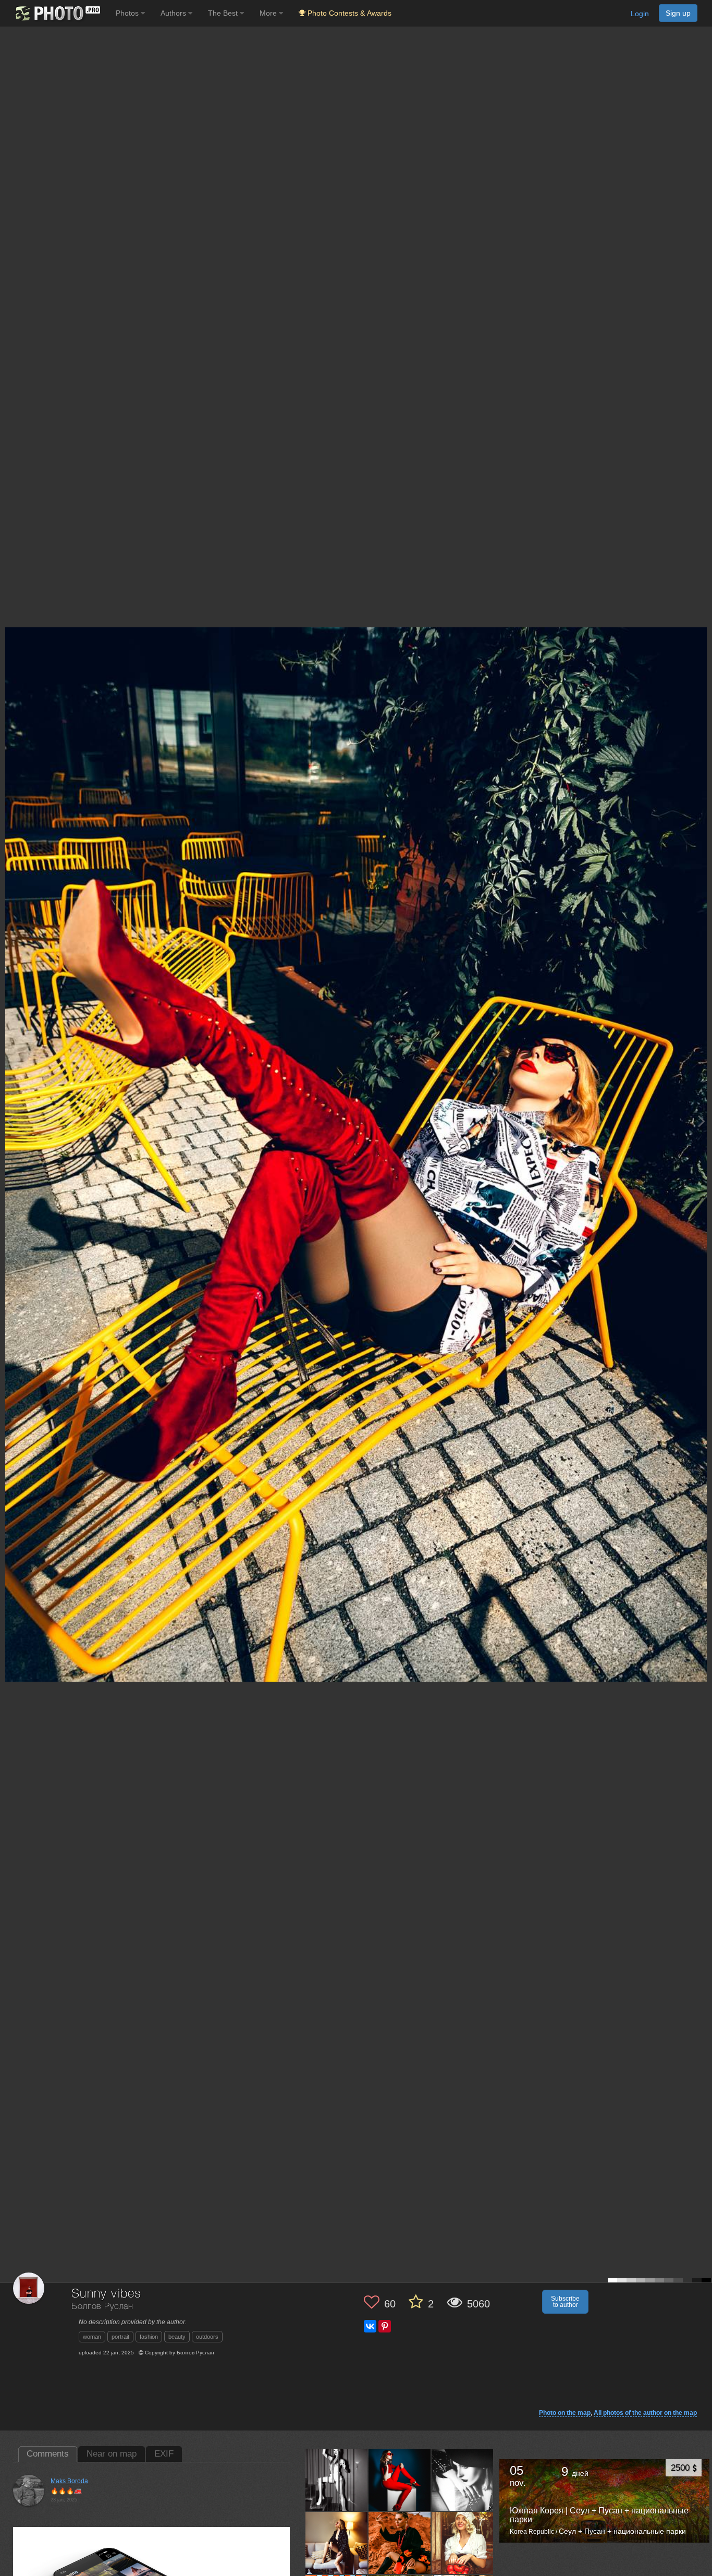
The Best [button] (224, 13)
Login (640, 14)
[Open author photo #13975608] (400, 2480)
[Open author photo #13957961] (400, 2543)
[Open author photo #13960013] (337, 2543)
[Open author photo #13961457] (463, 2480)
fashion (149, 2337)
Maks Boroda (69, 2481)
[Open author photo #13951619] (463, 2543)
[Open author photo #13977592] (337, 2480)
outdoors (207, 2337)
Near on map (112, 2454)
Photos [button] (128, 13)
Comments (48, 2454)
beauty (177, 2337)
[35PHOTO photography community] (57, 13)
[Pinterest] (385, 2326)
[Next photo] (702, 1121)
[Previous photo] (10, 1121)
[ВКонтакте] (370, 2326)
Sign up (678, 13)
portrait (120, 2337)
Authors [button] (174, 13)
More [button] (269, 13)
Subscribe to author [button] (565, 2302)
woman (92, 2337)
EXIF (164, 2454)
